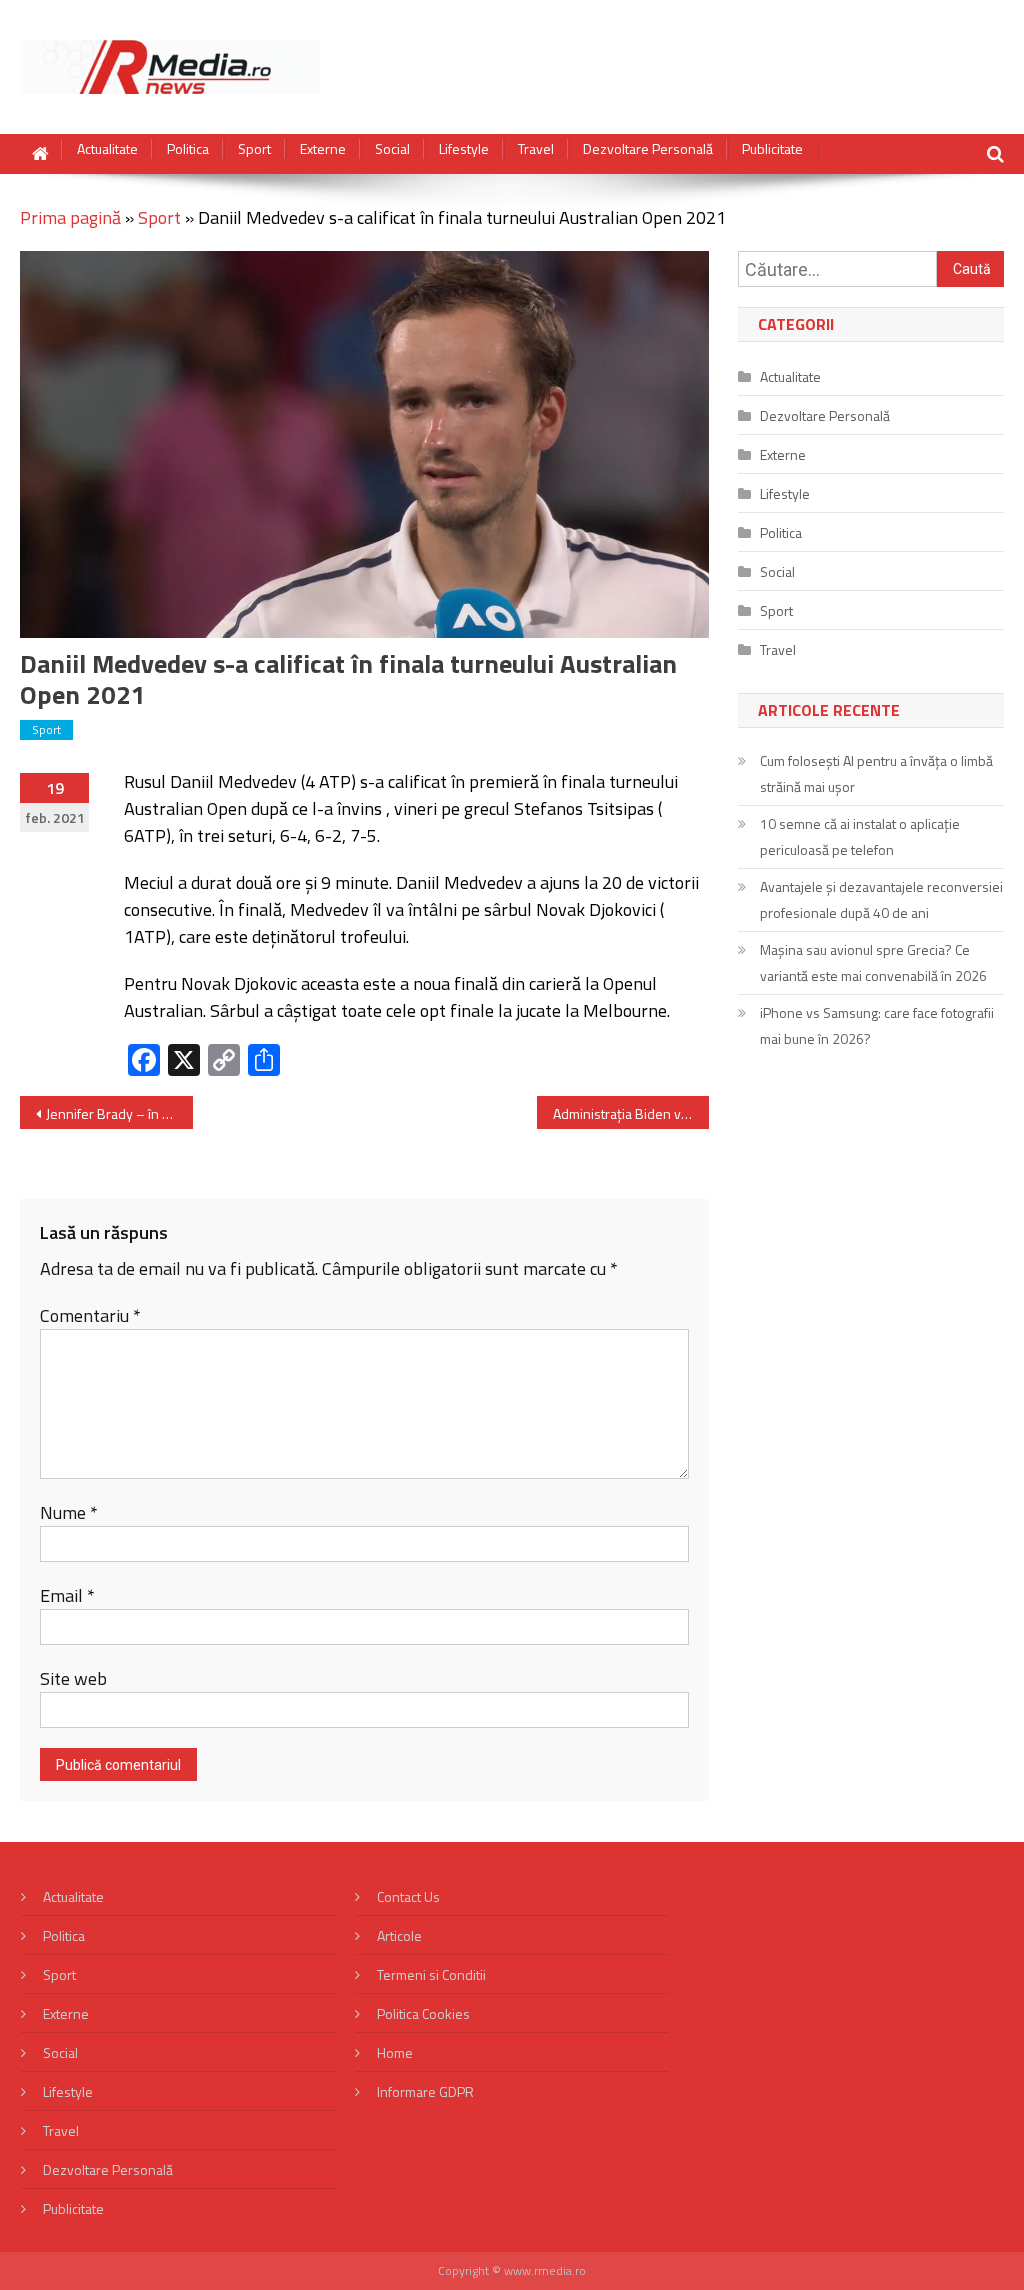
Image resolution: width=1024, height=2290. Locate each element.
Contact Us (408, 1896)
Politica (188, 149)
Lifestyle (464, 149)
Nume (69, 1512)
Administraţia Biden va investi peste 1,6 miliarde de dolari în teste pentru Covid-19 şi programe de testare (631, 1113)
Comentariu (90, 1315)
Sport (254, 149)
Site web (73, 1678)
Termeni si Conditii (431, 1974)
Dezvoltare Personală (648, 149)
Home (395, 2052)
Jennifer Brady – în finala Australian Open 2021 (119, 1113)
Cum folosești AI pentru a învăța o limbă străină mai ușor (876, 773)
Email (67, 1595)
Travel (536, 149)
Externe (323, 149)
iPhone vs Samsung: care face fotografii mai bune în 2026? (877, 1025)
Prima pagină (70, 217)
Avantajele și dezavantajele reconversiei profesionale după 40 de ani (881, 899)
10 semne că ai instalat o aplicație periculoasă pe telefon (860, 836)
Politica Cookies (423, 2013)
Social (392, 149)
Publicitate (772, 149)
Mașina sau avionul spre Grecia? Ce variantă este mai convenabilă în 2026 (873, 962)
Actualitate (107, 149)
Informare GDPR (425, 2091)
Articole (399, 1935)
